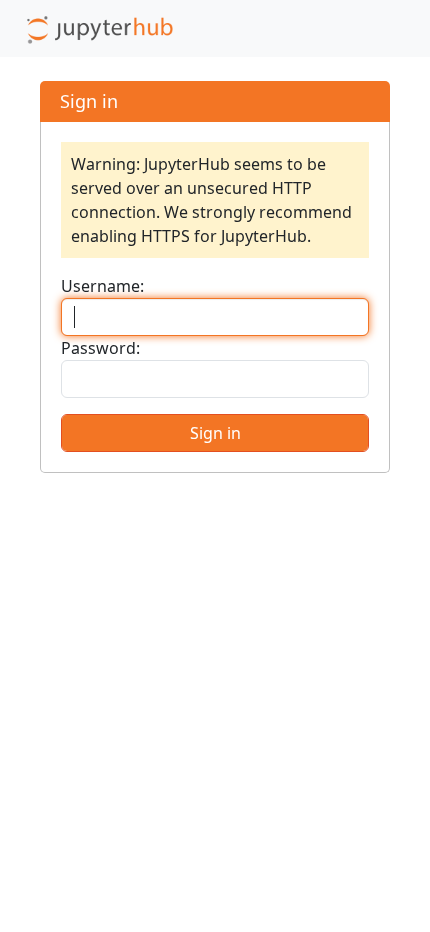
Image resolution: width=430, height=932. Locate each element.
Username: (102, 286)
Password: (100, 348)
